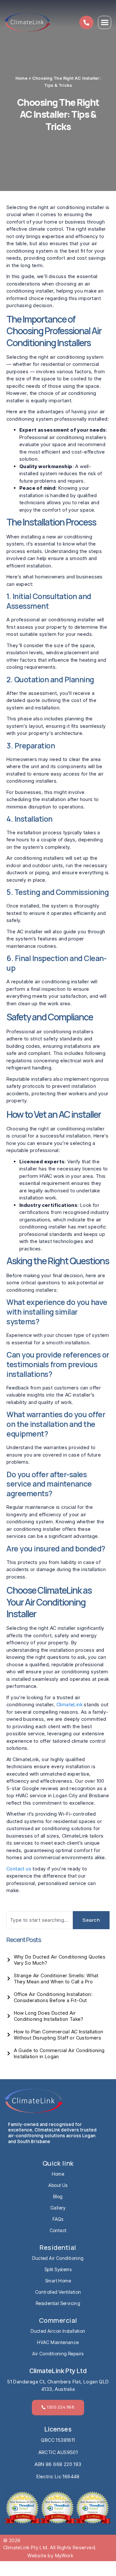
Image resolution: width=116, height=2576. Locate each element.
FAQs (58, 2219)
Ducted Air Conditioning (58, 2258)
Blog (58, 2196)
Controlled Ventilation (58, 2292)
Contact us (19, 1869)
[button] (105, 22)
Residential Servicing (58, 2303)
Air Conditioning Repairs (58, 2354)
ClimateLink (69, 1704)
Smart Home (58, 2281)
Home (22, 78)
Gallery (58, 2208)
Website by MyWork (50, 2556)
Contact (58, 2230)
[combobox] (40, 1920)
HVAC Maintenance (58, 2342)
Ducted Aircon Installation (58, 2331)
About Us (58, 2185)
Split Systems (58, 2269)
